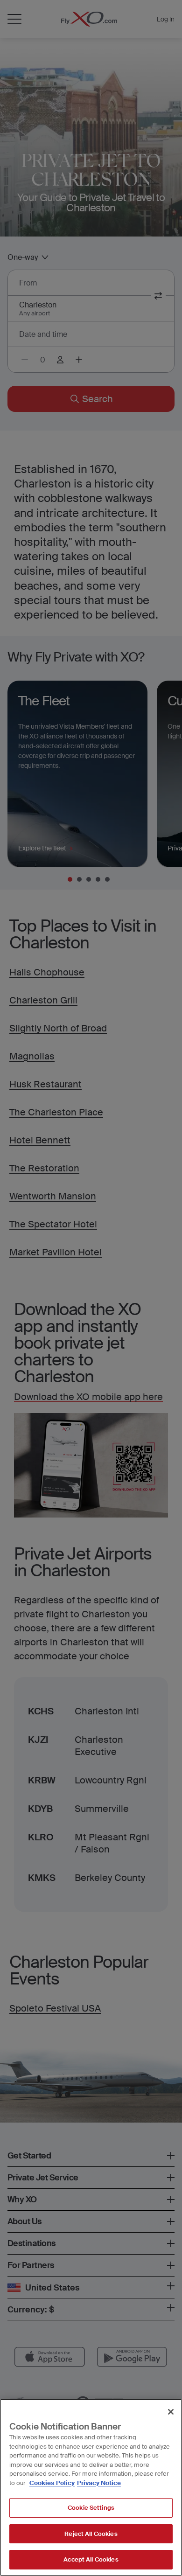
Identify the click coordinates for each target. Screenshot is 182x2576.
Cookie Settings (91, 2508)
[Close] (171, 2412)
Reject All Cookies (91, 2534)
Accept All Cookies (91, 2559)
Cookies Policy (52, 2483)
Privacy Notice (99, 2483)
